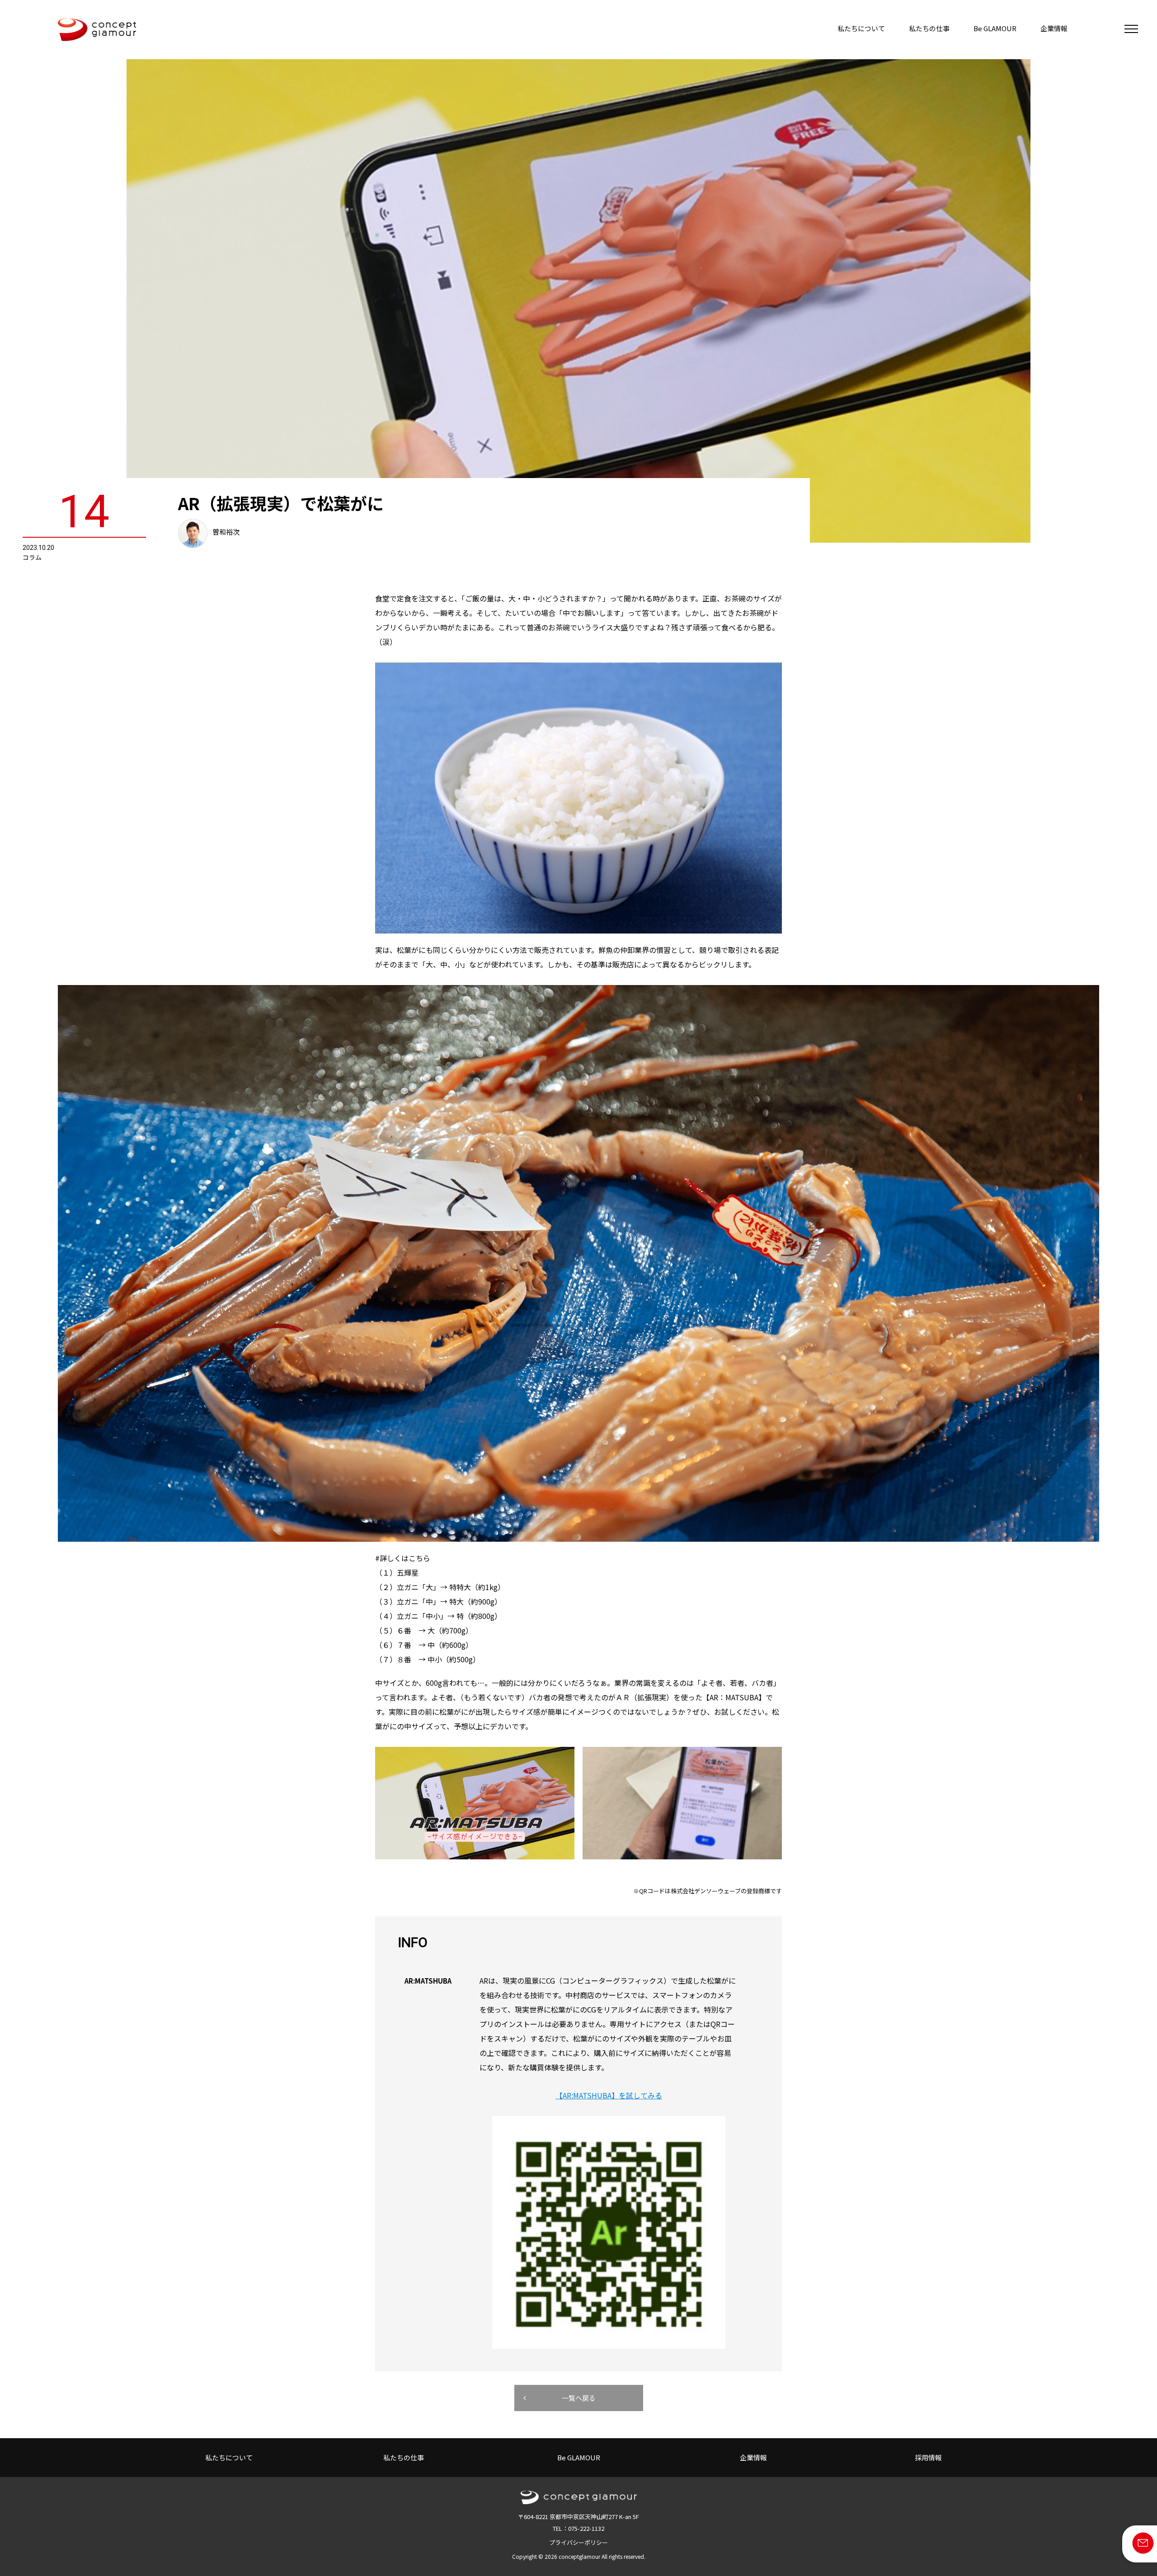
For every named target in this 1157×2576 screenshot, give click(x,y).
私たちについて (861, 28)
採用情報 (928, 2457)
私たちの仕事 (929, 28)
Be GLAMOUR (995, 28)
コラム (32, 557)
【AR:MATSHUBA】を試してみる (609, 2095)
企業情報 (1054, 28)
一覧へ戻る (579, 2398)
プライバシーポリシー (578, 2542)
